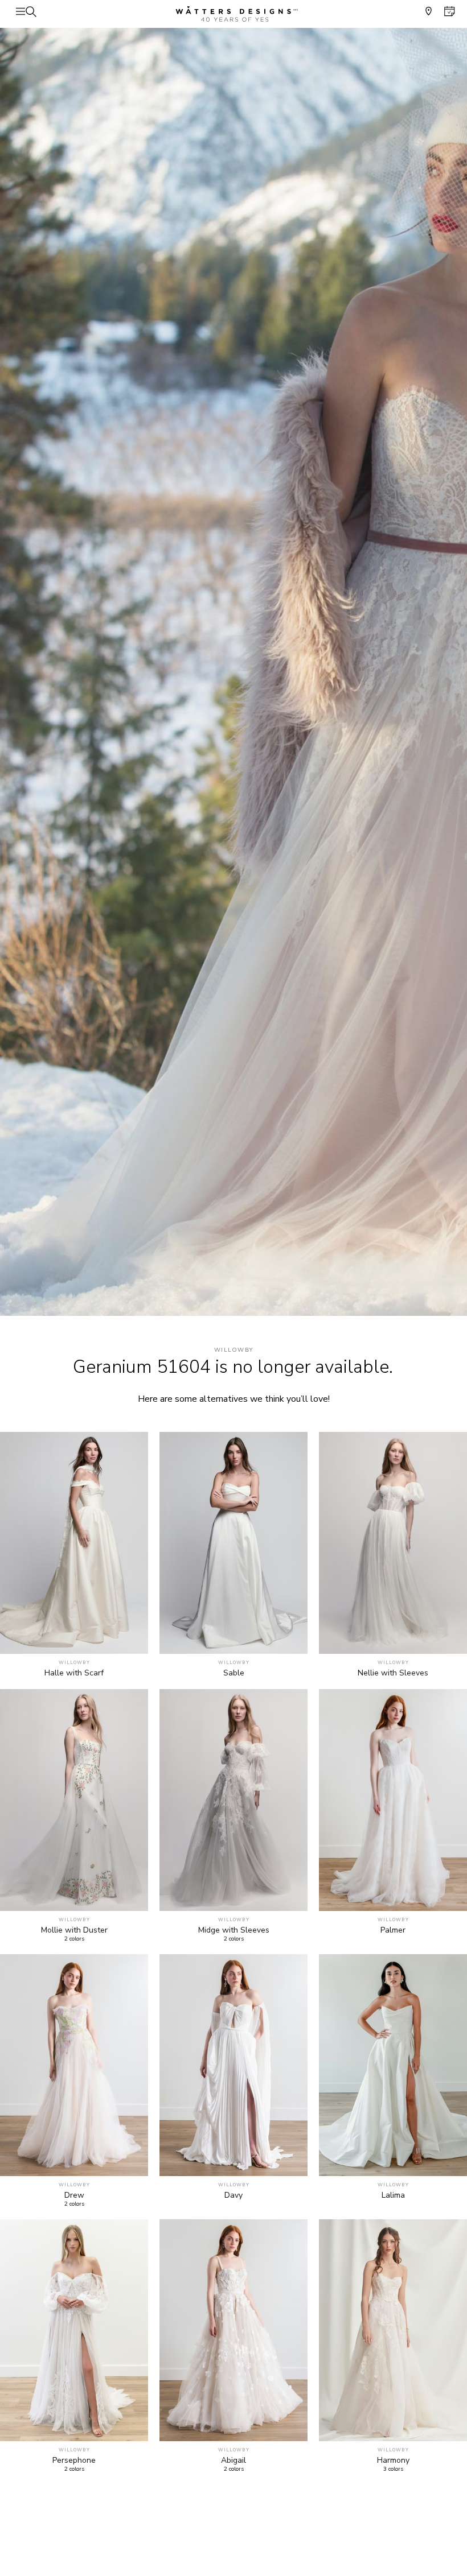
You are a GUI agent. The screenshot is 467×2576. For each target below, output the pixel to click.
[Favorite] (133, 1639)
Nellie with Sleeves (393, 1673)
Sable (234, 1673)
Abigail (233, 2461)
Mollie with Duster (74, 1930)
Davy (233, 2195)
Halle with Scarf (74, 1673)
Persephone (74, 2461)
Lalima (393, 2195)
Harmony (393, 2461)
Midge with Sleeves (234, 1930)
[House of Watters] (233, 14)
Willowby (233, 1350)
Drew (74, 2195)
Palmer (393, 1930)
